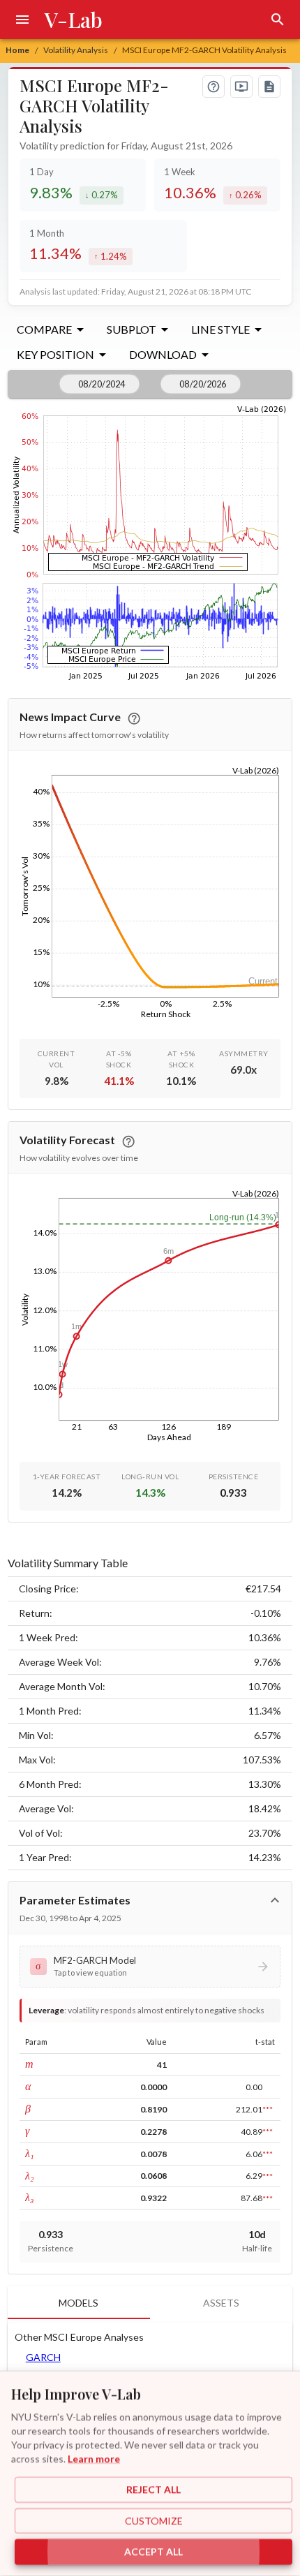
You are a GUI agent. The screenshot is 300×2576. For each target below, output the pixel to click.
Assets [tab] (221, 2303)
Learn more (94, 2458)
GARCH (43, 2357)
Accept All (153, 2552)
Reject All (153, 2490)
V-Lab (74, 20)
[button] (150, 1967)
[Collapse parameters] (275, 1900)
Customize (154, 2521)
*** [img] (268, 2109)
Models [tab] (78, 2303)
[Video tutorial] (241, 87)
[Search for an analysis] (278, 20)
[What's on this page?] (213, 87)
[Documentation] (269, 87)
